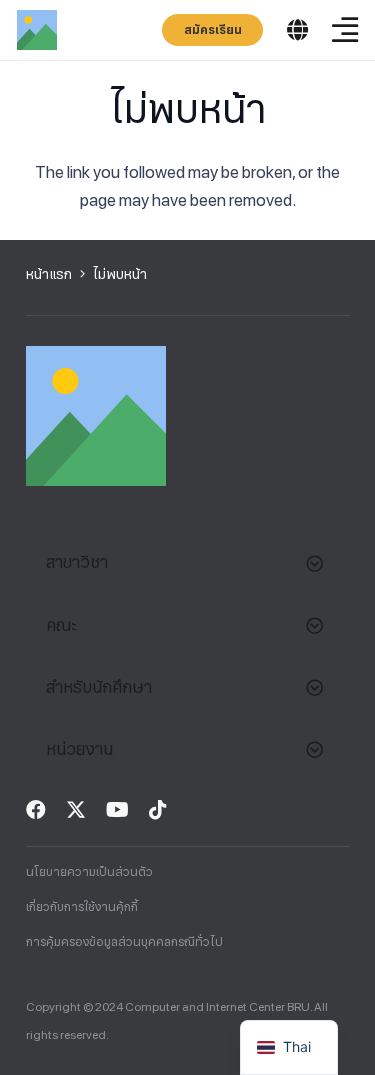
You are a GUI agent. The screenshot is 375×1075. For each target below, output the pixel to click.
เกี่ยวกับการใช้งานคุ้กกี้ (82, 907)
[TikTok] (158, 810)
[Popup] (297, 30)
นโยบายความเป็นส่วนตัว (89, 872)
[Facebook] (36, 810)
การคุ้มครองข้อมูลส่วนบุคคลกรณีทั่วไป (124, 942)
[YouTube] (117, 810)
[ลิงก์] (37, 30)
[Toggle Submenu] (315, 562)
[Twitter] (76, 810)
